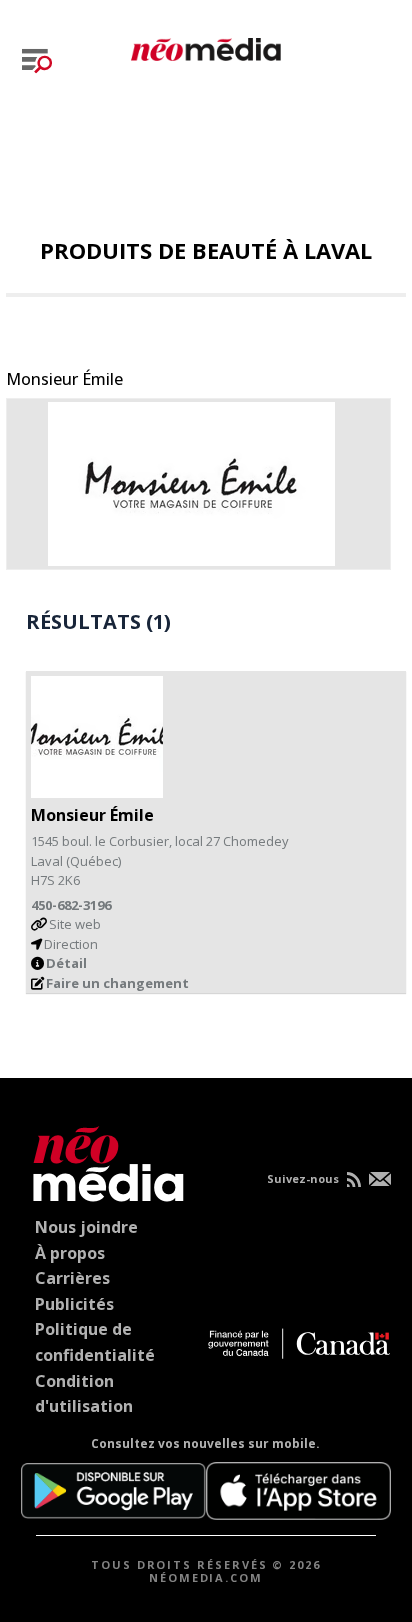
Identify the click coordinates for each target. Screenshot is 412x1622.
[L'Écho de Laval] (103, 1160)
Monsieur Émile (64, 379)
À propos (70, 1253)
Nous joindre (86, 1227)
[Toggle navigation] (37, 61)
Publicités (74, 1304)
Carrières (72, 1278)
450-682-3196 (71, 905)
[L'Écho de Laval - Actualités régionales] (206, 46)
